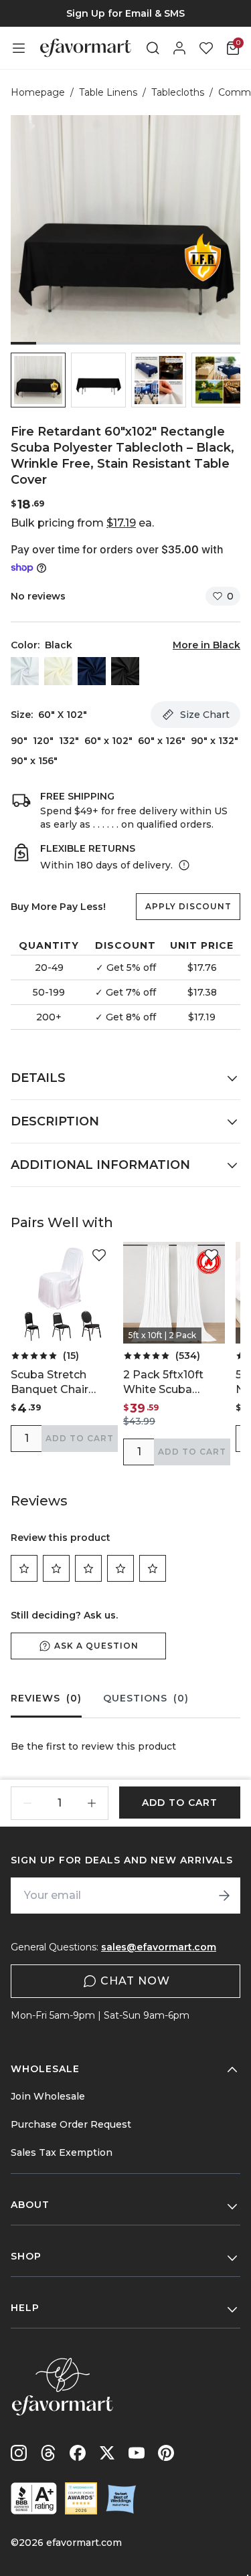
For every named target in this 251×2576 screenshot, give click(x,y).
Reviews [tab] (46, 1698)
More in (206, 645)
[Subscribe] (224, 1896)
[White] (25, 671)
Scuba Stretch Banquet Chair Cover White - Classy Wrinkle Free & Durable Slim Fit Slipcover (57, 1383)
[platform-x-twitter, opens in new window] (107, 2453)
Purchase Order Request (71, 2124)
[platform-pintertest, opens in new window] (166, 2453)
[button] (38, 380)
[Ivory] (58, 671)
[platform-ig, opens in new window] (19, 2453)
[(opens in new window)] (34, 2498)
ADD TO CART (80, 1438)
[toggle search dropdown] (153, 48)
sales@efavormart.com (159, 1947)
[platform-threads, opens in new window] (48, 2453)
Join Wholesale (48, 2096)
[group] (125, 13)
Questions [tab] (146, 1698)
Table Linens (108, 92)
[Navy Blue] (92, 671)
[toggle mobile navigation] (19, 48)
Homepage (38, 92)
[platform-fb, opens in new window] (78, 2453)
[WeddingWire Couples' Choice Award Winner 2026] (81, 2498)
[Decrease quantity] (27, 1803)
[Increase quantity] (92, 1803)
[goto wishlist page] (206, 48)
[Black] (125, 671)
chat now (135, 1981)
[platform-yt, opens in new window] (137, 2453)
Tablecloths (178, 92)
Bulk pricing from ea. (82, 523)
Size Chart (205, 715)
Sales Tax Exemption (62, 2152)
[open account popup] (179, 48)
